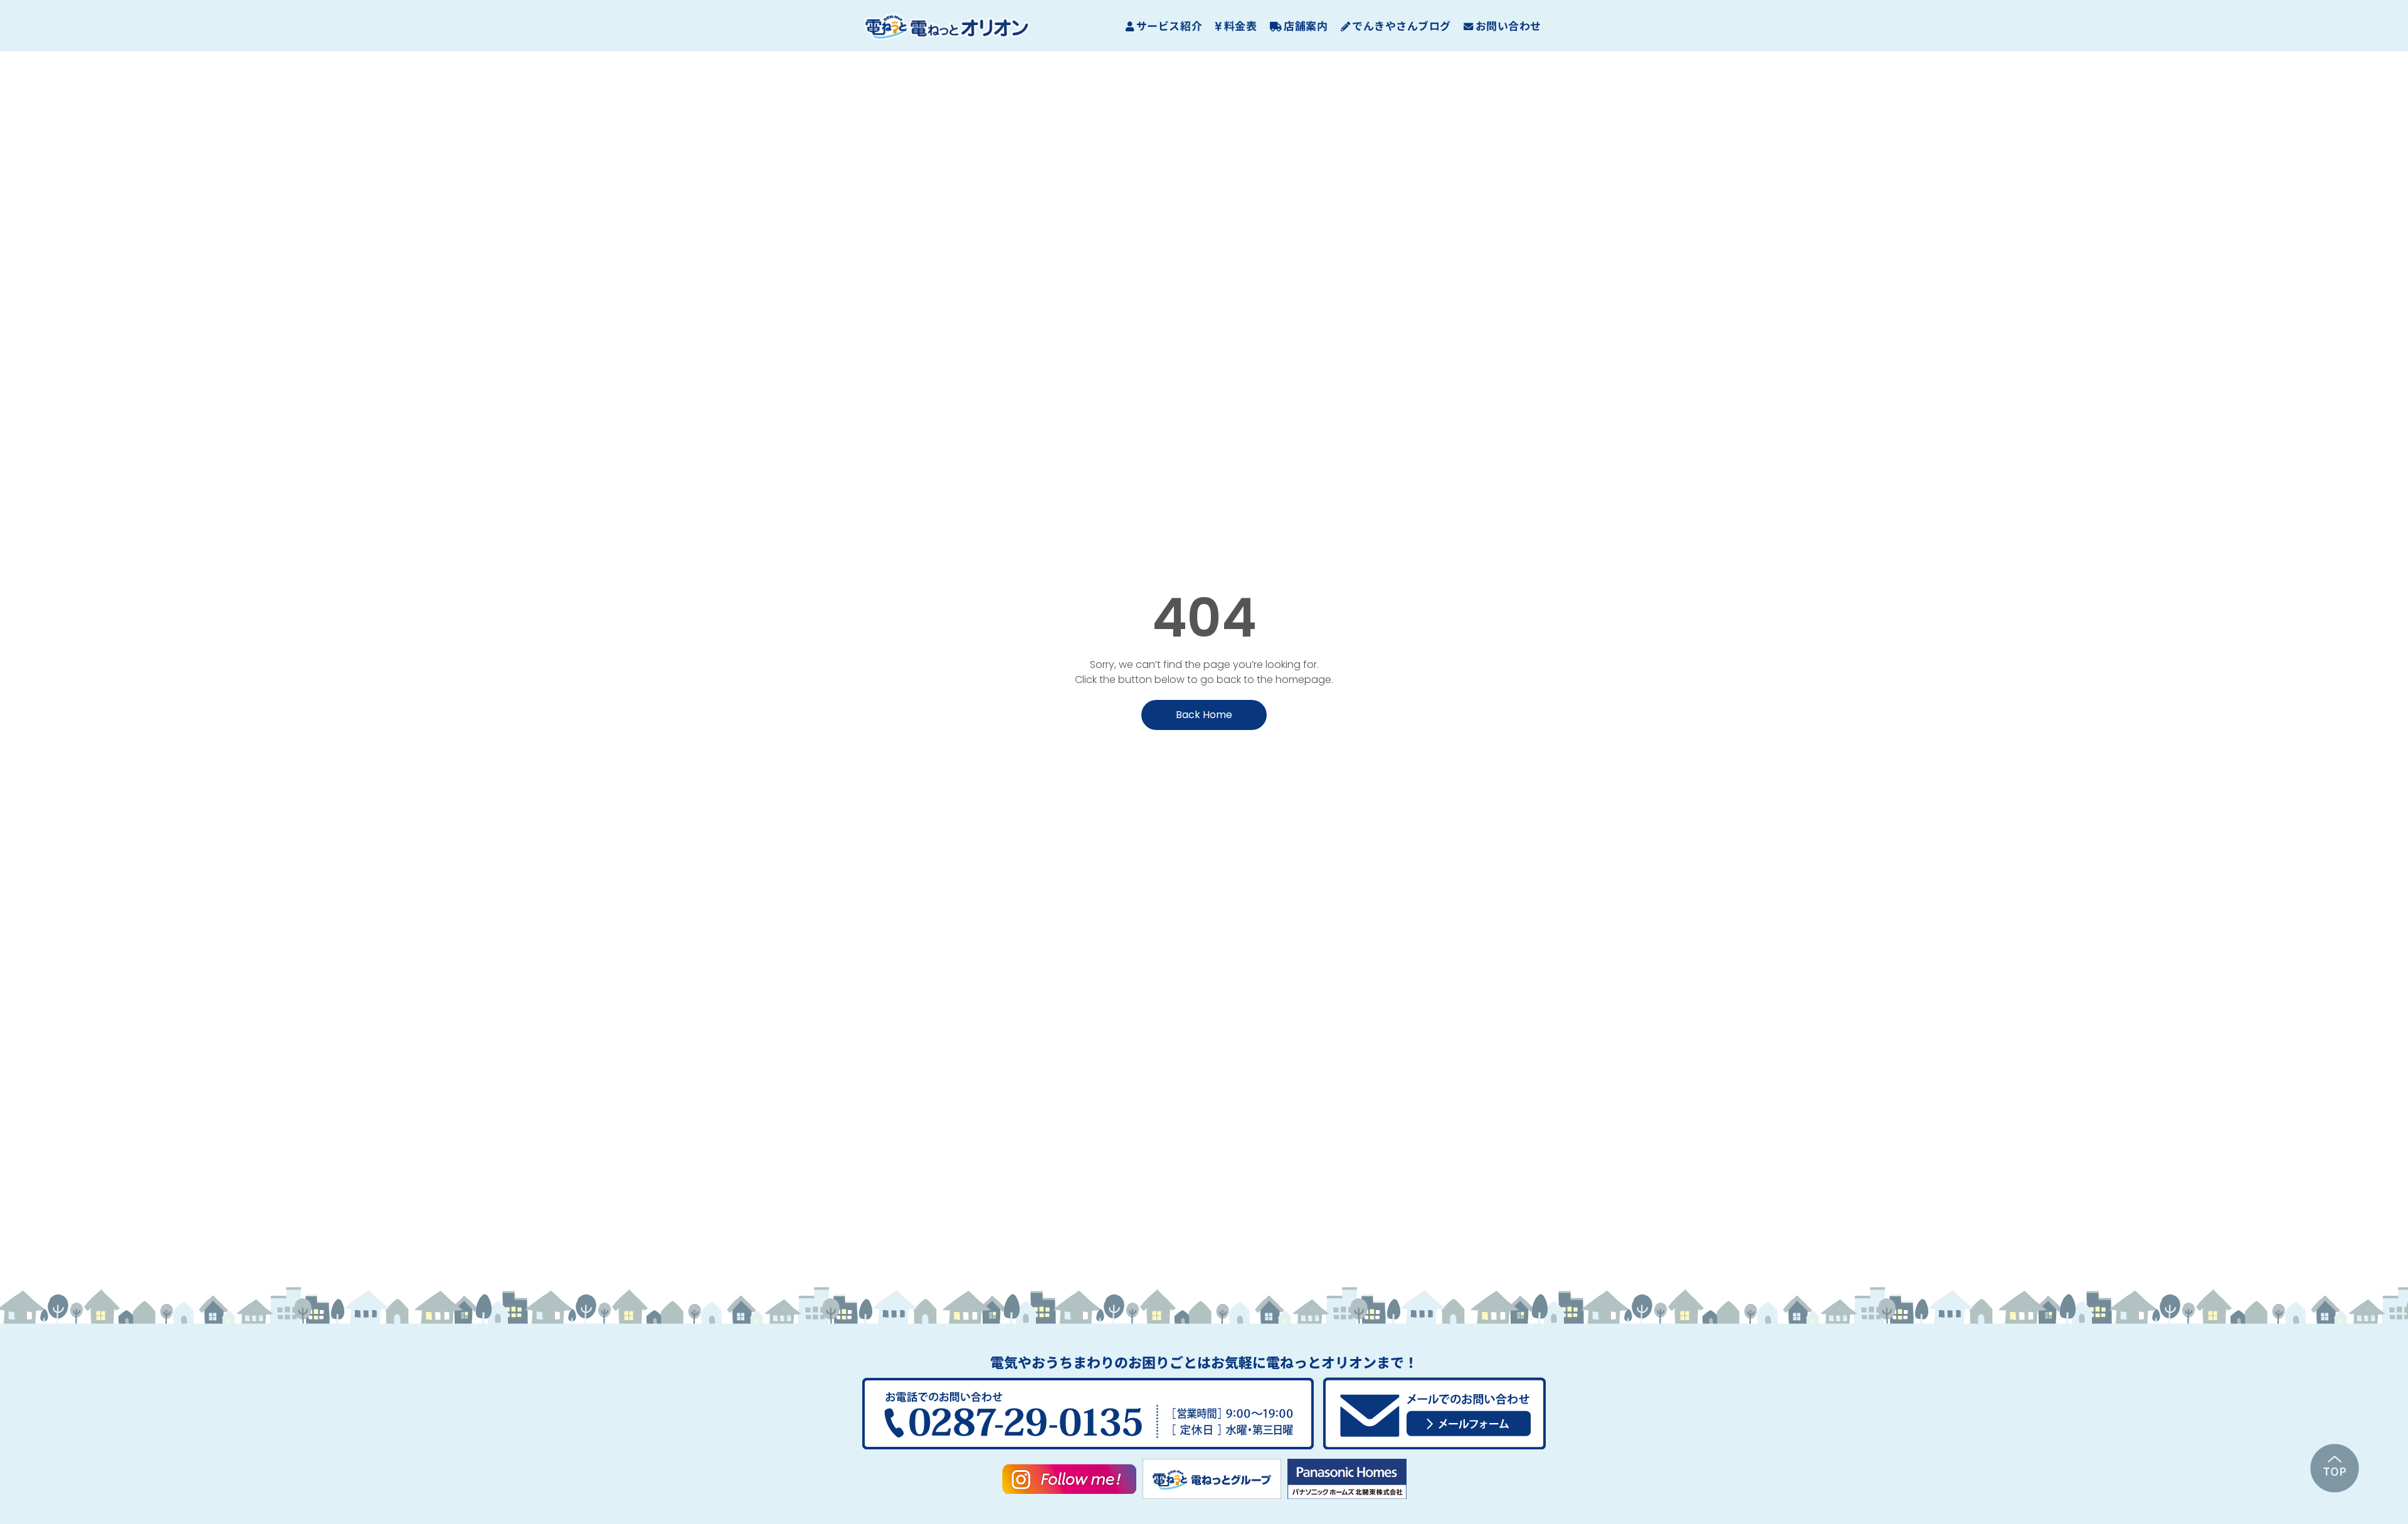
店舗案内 (1306, 25)
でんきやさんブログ (1402, 25)
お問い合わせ (1508, 25)
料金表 (1241, 25)
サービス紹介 (1169, 25)
